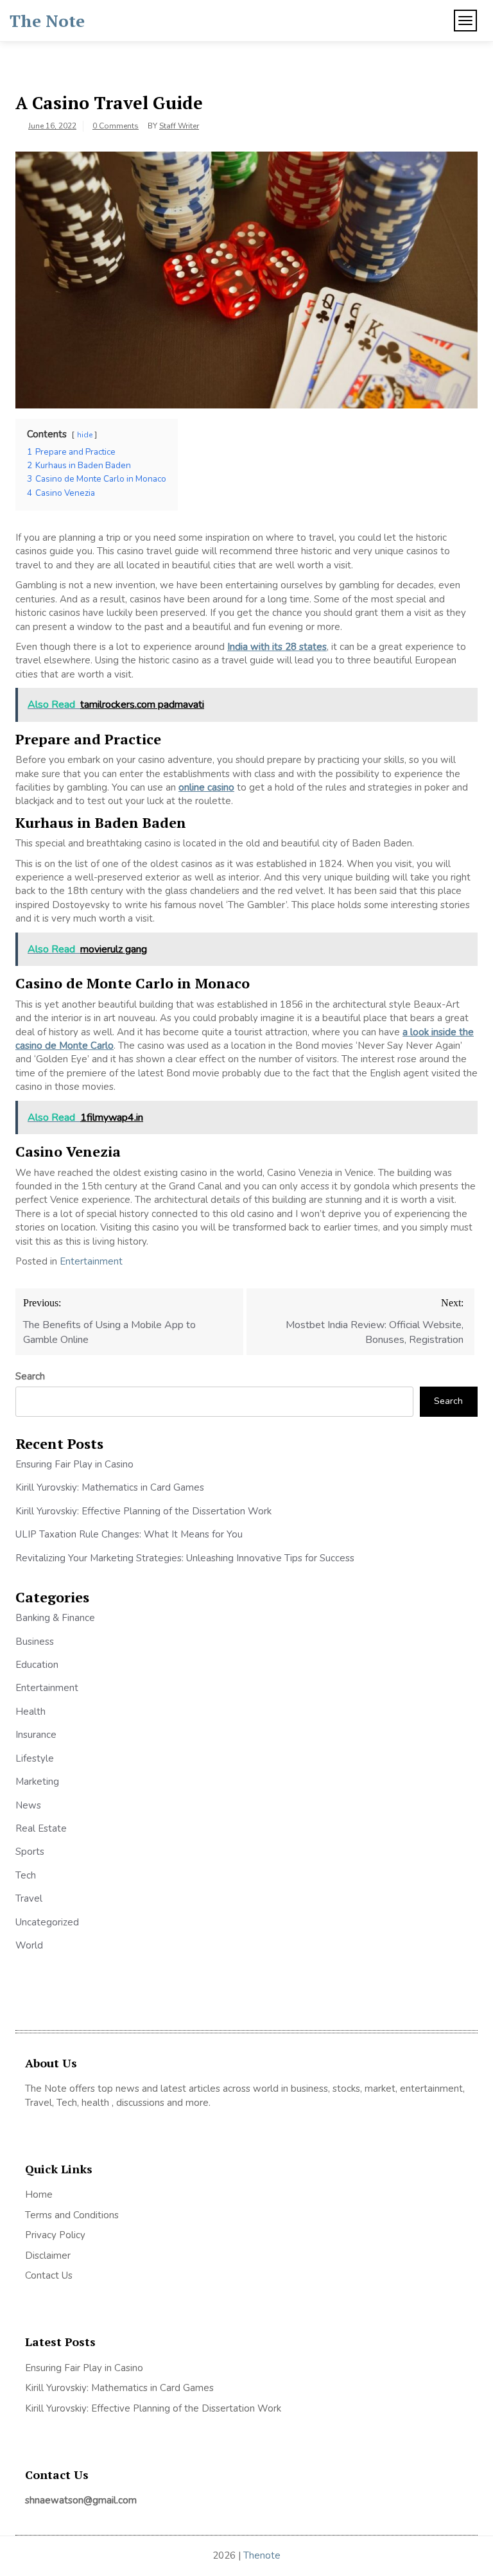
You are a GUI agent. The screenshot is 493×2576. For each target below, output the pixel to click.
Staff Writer (179, 126)
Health (30, 1712)
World (29, 1945)
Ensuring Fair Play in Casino (74, 1464)
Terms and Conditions (72, 2215)
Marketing (37, 1782)
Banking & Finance (55, 1618)
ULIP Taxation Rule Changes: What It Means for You (129, 1534)
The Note (47, 21)
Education (37, 1665)
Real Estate (41, 1828)
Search (30, 1376)
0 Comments (116, 126)
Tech (26, 1875)
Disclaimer (48, 2256)
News (28, 1805)
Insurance (36, 1735)
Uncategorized (47, 1922)
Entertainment (91, 1261)
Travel (29, 1898)
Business (35, 1642)
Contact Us (49, 2275)
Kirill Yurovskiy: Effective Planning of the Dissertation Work (143, 1511)
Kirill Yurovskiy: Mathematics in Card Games (110, 1487)
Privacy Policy (55, 2235)
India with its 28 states (277, 647)
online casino (206, 787)
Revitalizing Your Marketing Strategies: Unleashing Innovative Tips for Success (185, 1558)
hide (85, 435)
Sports (30, 1852)
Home (39, 2195)
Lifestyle (35, 1758)
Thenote (262, 2555)
